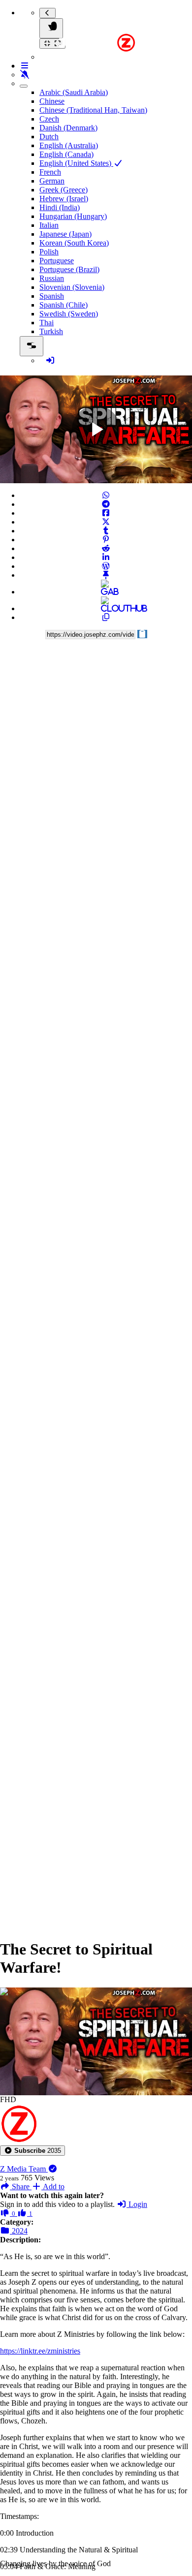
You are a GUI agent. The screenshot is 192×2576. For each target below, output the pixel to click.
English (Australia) (69, 145)
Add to (53, 2187)
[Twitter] (106, 522)
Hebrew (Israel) (64, 199)
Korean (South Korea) (74, 243)
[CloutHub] (106, 608)
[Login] (50, 360)
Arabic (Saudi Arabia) (74, 92)
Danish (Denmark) (68, 128)
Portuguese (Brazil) (69, 269)
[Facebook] (106, 513)
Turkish (51, 331)
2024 (19, 2231)
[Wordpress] (106, 566)
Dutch (49, 137)
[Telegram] (106, 504)
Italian (49, 225)
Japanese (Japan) (65, 234)
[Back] (48, 13)
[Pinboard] (106, 575)
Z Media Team (24, 2169)
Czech (49, 119)
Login (137, 2204)
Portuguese (57, 261)
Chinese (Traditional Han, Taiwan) (93, 110)
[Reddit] (106, 548)
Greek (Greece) (64, 190)
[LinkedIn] (106, 557)
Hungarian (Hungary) (73, 216)
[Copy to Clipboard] (106, 617)
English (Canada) (66, 154)
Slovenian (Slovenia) (72, 287)
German (52, 181)
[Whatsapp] (106, 495)
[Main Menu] (51, 28)
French (50, 172)
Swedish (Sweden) (69, 314)
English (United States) (76, 163)
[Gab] (106, 592)
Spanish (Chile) (64, 305)
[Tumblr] (106, 531)
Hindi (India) (60, 207)
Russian (52, 278)
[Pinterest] (106, 540)
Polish (49, 252)
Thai (47, 323)
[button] (32, 2151)
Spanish (52, 296)
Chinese (52, 101)
